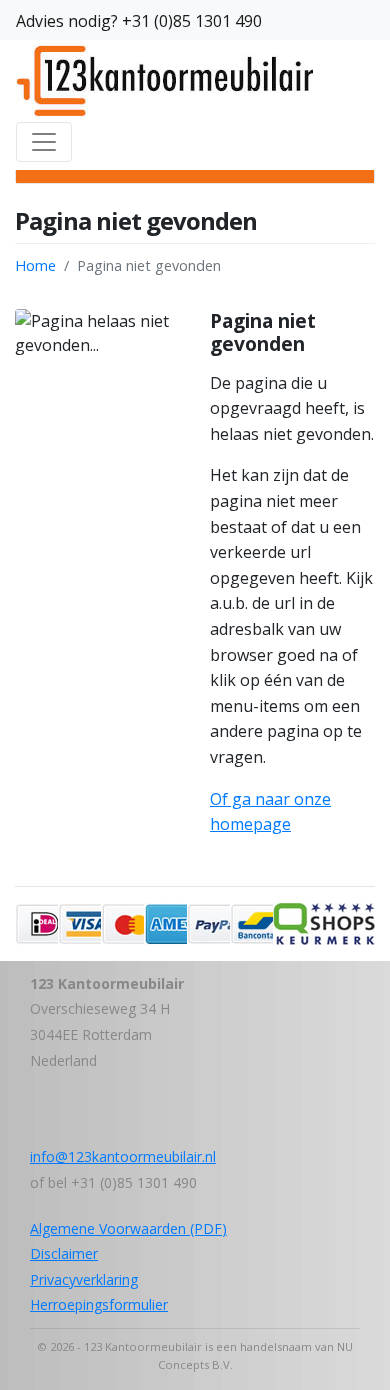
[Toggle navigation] (44, 142)
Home (35, 265)
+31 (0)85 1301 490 (192, 21)
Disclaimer (64, 1253)
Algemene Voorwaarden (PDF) (128, 1228)
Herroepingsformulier (99, 1304)
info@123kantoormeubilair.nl (123, 1156)
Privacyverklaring (84, 1279)
